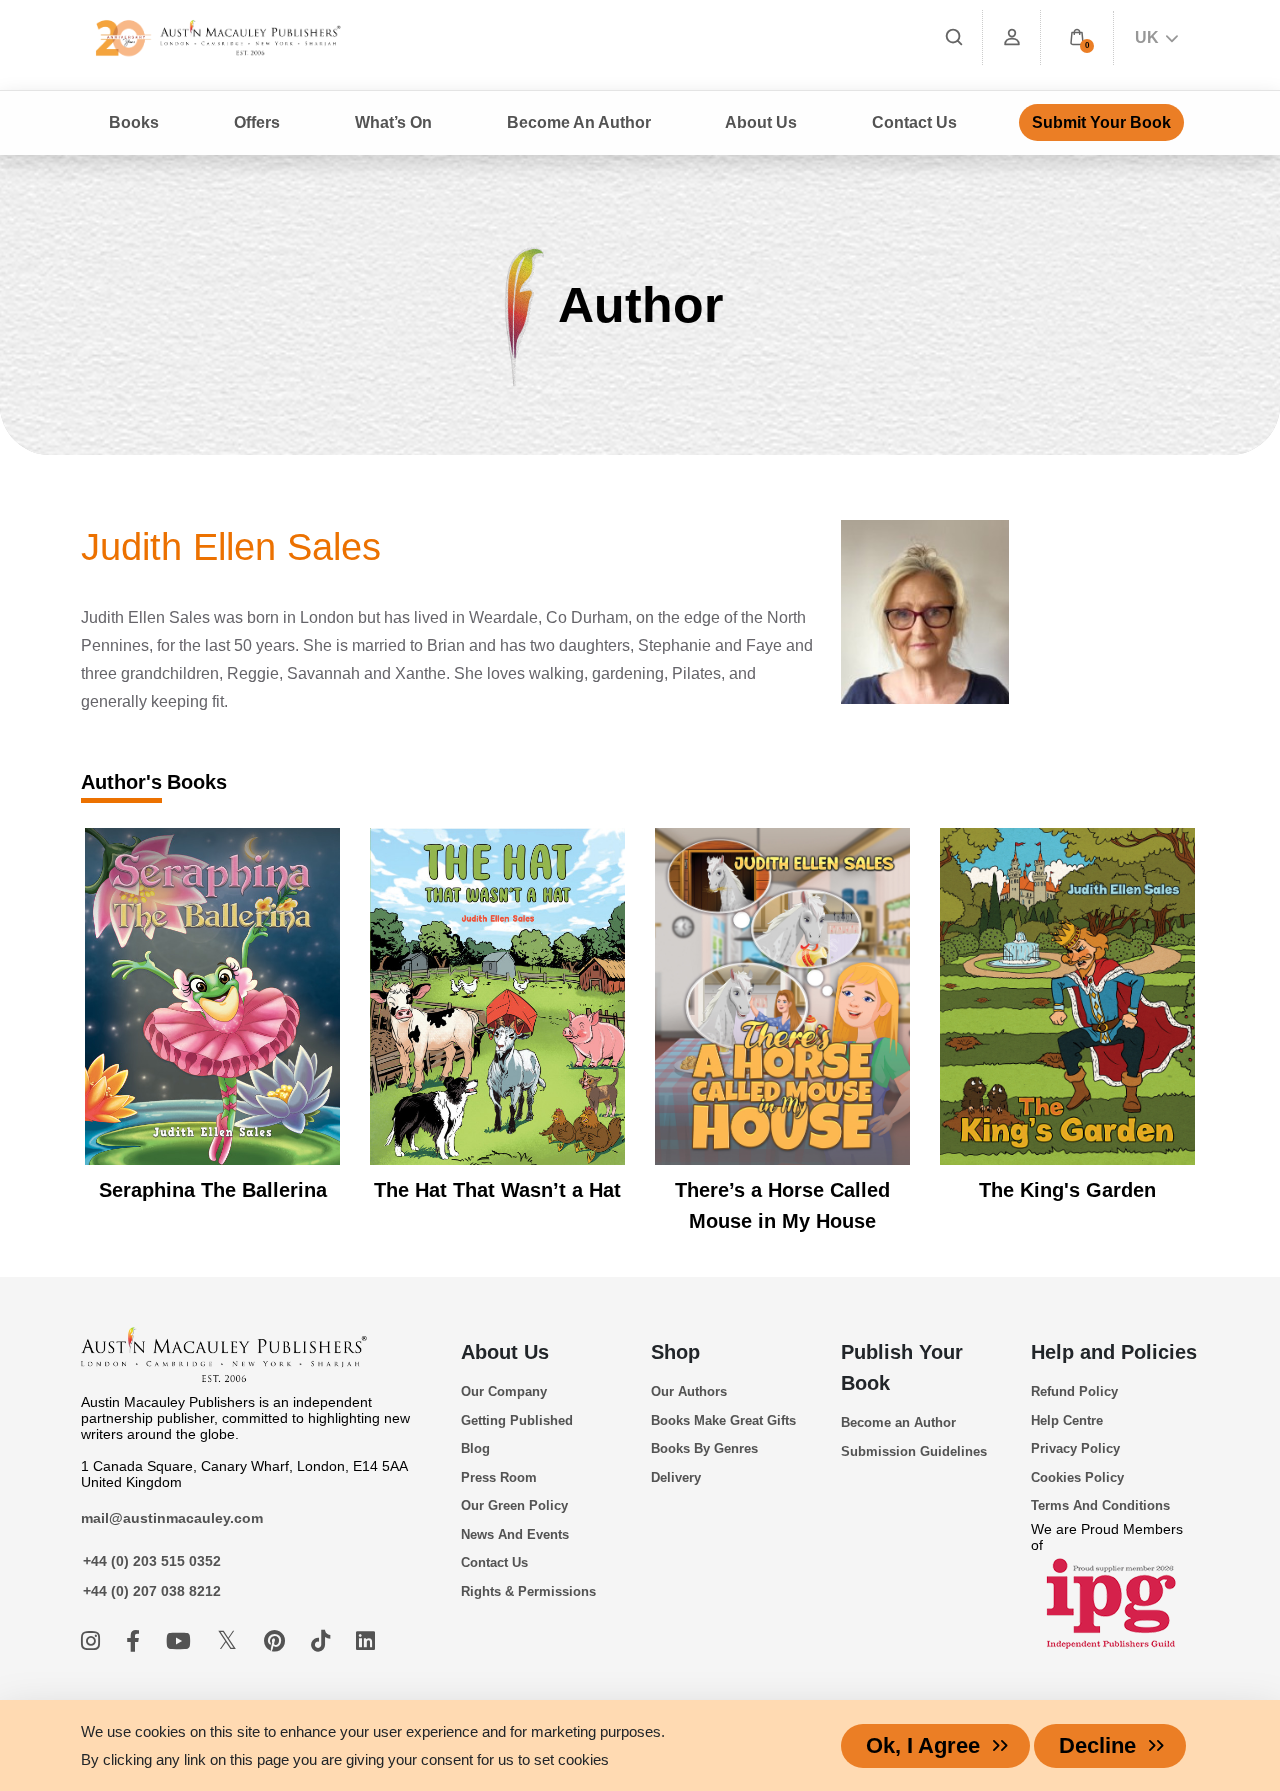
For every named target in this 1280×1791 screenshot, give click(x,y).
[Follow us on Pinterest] (277, 1641)
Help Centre (1067, 1420)
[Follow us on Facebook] (136, 1641)
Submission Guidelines (914, 1451)
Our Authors (689, 1391)
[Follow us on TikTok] (323, 1641)
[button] (1077, 37)
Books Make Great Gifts (723, 1420)
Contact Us (914, 122)
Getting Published (517, 1420)
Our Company (504, 1391)
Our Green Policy (514, 1505)
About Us (505, 1352)
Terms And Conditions (1100, 1505)
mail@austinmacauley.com (172, 1518)
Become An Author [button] (579, 122)
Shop (675, 1352)
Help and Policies (1114, 1352)
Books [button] (134, 122)
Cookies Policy (1077, 1477)
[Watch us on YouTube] (181, 1641)
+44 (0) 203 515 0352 (152, 1561)
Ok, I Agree (923, 1745)
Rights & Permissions (528, 1591)
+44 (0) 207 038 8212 (152, 1591)
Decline (1097, 1745)
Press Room (499, 1477)
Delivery (676, 1477)
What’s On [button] (393, 122)
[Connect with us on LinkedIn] (365, 1641)
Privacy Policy (1075, 1448)
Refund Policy (1074, 1391)
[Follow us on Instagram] (93, 1641)
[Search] (954, 37)
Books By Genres (704, 1448)
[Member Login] (1012, 37)
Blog (475, 1448)
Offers (257, 122)
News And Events (515, 1534)
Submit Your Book (1101, 122)
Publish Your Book (902, 1367)
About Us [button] (761, 122)
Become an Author (898, 1422)
